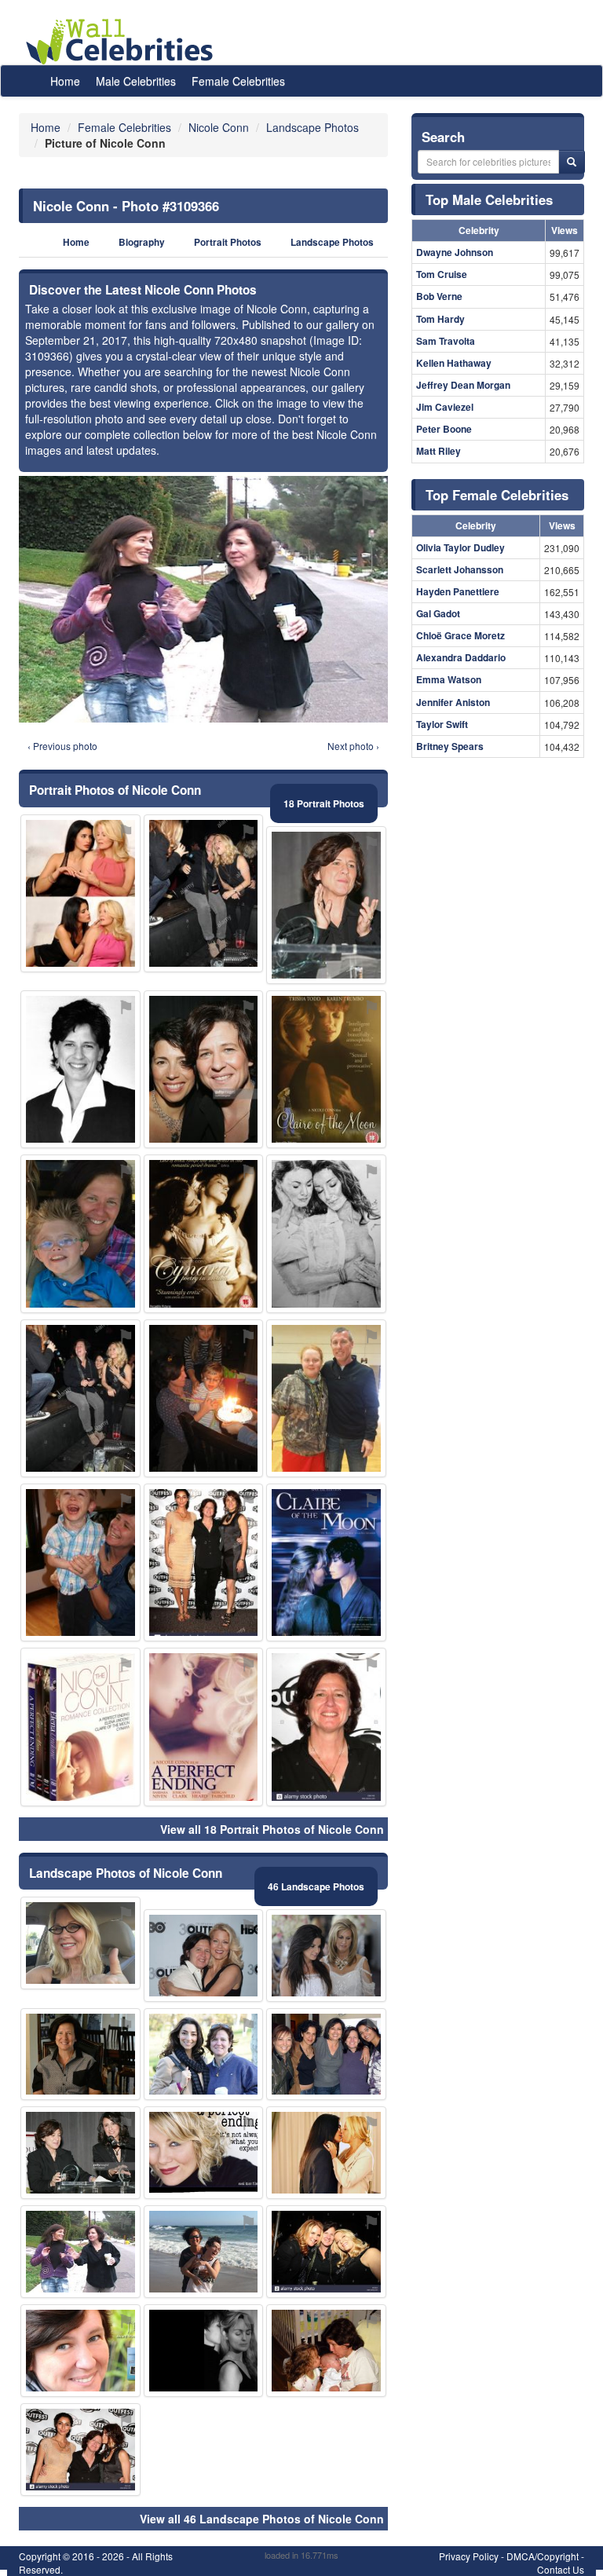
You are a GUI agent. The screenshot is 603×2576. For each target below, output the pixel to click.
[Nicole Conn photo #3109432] (326, 1069)
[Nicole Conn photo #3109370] (326, 2351)
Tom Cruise (442, 274)
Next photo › (353, 746)
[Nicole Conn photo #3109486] (204, 1233)
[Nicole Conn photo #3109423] (80, 1398)
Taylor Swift (442, 724)
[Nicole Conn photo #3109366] (80, 2252)
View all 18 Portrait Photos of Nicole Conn (272, 1829)
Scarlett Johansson (460, 569)
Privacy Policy (469, 2556)
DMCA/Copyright (543, 2556)
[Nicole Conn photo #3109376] (80, 2450)
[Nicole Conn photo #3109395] (326, 1727)
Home (65, 81)
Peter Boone (444, 429)
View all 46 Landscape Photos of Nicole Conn (262, 2519)
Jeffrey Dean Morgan (463, 385)
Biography (142, 242)
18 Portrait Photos (324, 803)
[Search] (572, 162)
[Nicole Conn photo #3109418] (204, 1069)
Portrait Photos (228, 242)
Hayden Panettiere (458, 591)
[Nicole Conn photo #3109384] (204, 2055)
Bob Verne (439, 296)
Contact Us (561, 2569)
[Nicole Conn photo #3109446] (80, 1727)
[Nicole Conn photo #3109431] (326, 2153)
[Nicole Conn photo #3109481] (326, 1956)
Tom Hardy (440, 319)
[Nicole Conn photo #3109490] (204, 2252)
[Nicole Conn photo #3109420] (326, 2252)
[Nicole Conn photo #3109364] (80, 1562)
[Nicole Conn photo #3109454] (80, 893)
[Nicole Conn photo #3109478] (326, 1398)
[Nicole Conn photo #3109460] (204, 2351)
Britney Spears (450, 746)
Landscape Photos (332, 242)
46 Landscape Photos (316, 1886)
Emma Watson (449, 679)
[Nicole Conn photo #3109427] (80, 2153)
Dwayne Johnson (455, 252)
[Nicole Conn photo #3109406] (80, 1233)
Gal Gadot (438, 613)
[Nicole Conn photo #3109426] (204, 1956)
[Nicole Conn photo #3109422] (204, 893)
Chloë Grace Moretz (460, 635)
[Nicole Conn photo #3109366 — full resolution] (203, 599)
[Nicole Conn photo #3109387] (204, 1562)
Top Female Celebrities (497, 495)
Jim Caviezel (445, 407)
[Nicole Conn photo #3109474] (204, 1398)
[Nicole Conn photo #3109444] (80, 2055)
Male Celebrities (136, 81)
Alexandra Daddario (461, 657)
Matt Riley (439, 451)
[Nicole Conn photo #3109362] (326, 2055)
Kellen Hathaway (454, 363)
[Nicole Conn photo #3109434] (326, 1562)
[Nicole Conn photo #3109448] (80, 2351)
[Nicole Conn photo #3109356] (326, 905)
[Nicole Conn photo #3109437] (204, 1727)
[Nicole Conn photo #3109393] (326, 1233)
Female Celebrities (238, 81)
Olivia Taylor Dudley (460, 547)
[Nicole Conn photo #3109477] (80, 1943)
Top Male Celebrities (489, 199)
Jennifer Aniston (453, 702)
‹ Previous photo (62, 746)
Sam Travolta (446, 341)
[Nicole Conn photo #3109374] (80, 1069)
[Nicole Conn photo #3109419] (204, 2153)
